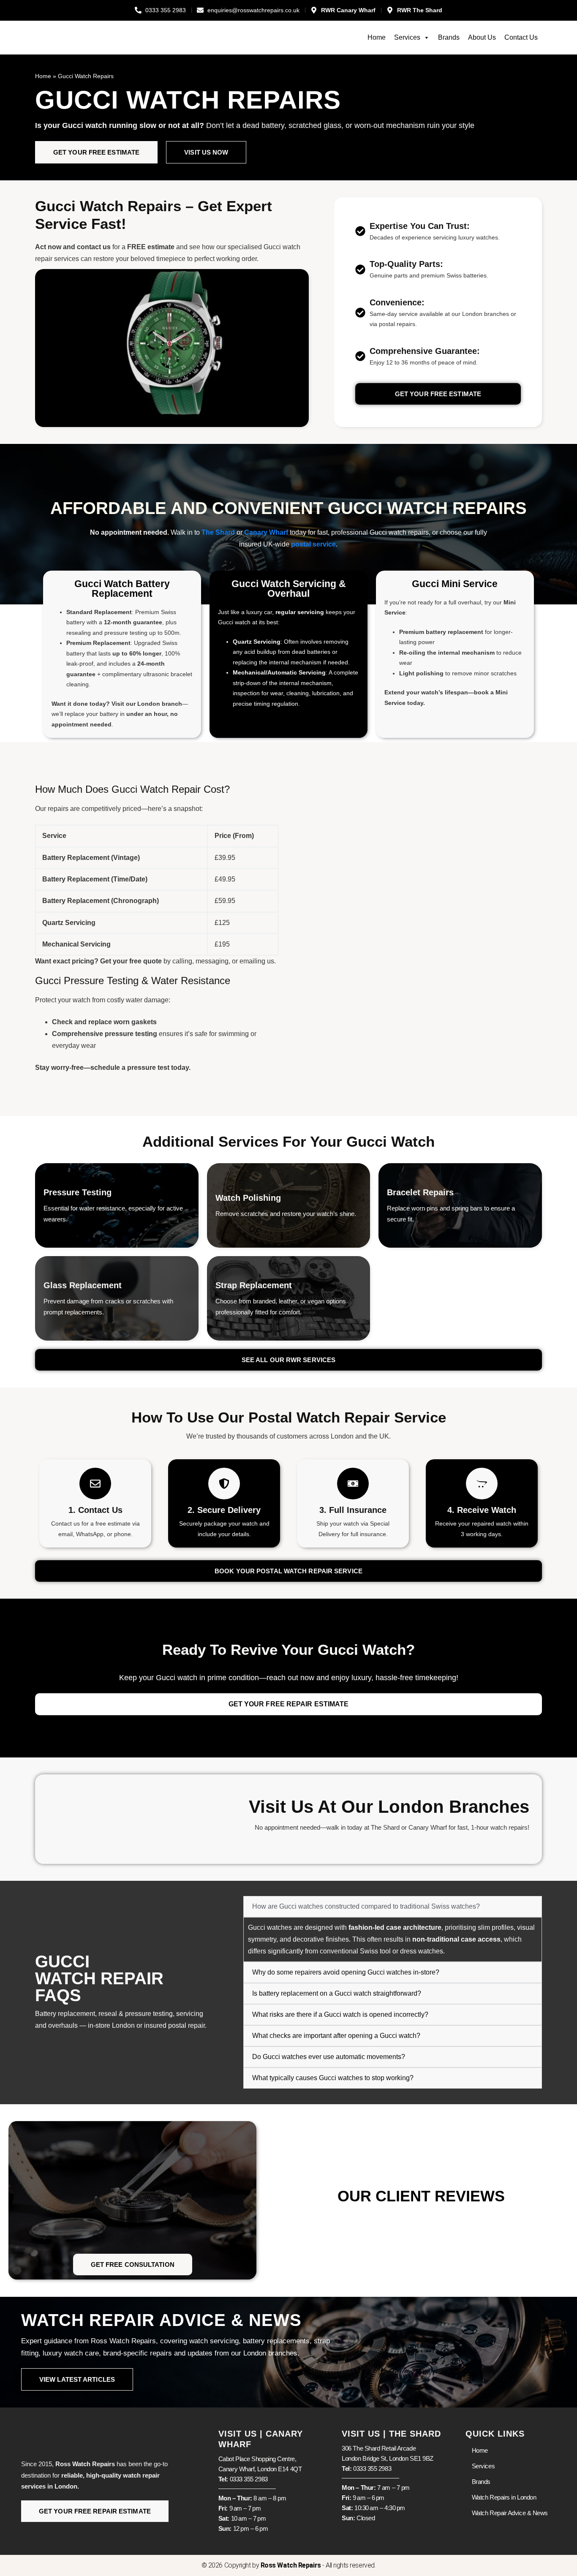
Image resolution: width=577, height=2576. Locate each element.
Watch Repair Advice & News (510, 2513)
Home (377, 37)
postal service (313, 544)
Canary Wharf (266, 532)
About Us (482, 37)
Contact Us (521, 37)
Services (407, 37)
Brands (449, 37)
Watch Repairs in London (504, 2497)
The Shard (218, 532)
